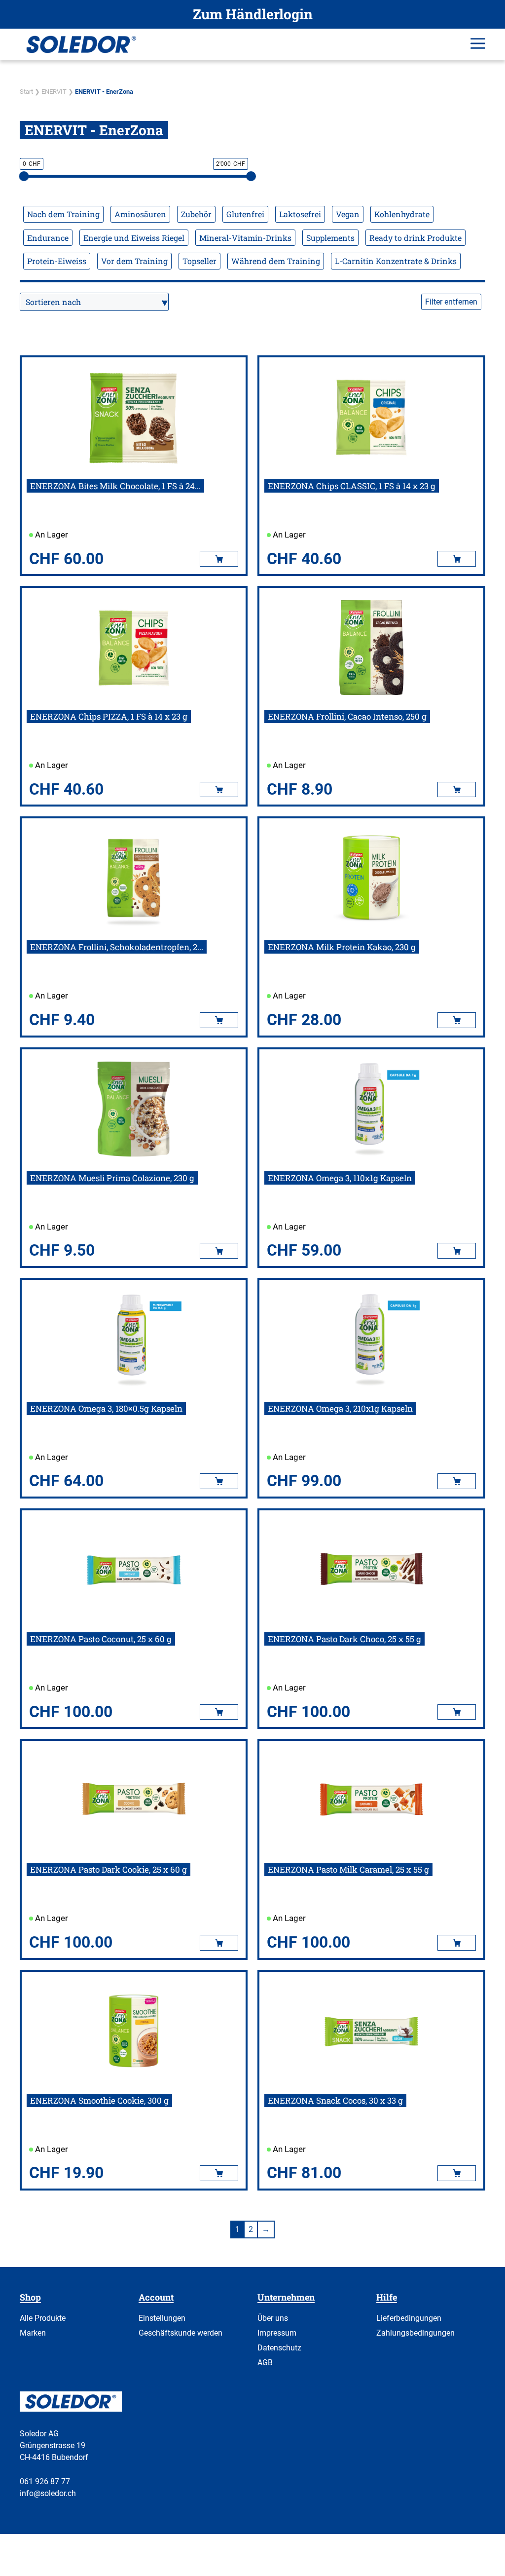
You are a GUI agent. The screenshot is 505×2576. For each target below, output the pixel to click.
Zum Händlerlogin (253, 14)
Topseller (199, 261)
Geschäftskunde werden (180, 2333)
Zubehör (196, 214)
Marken (33, 2333)
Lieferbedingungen (409, 2318)
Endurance (48, 238)
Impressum (277, 2333)
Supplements (330, 238)
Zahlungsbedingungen (415, 2333)
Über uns (273, 2318)
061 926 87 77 (45, 2481)
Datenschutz (279, 2348)
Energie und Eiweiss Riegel (134, 238)
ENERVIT (54, 92)
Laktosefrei (300, 214)
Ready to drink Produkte (415, 238)
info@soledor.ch (48, 2493)
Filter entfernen (451, 302)
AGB (265, 2363)
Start (26, 92)
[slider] (24, 176)
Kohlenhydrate (402, 214)
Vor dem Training (134, 261)
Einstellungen (162, 2318)
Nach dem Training (63, 214)
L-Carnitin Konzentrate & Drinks (396, 261)
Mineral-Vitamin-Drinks (245, 238)
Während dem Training (276, 261)
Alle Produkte (43, 2318)
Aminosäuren (140, 214)
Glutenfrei (245, 214)
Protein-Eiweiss (57, 261)
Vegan (348, 214)
